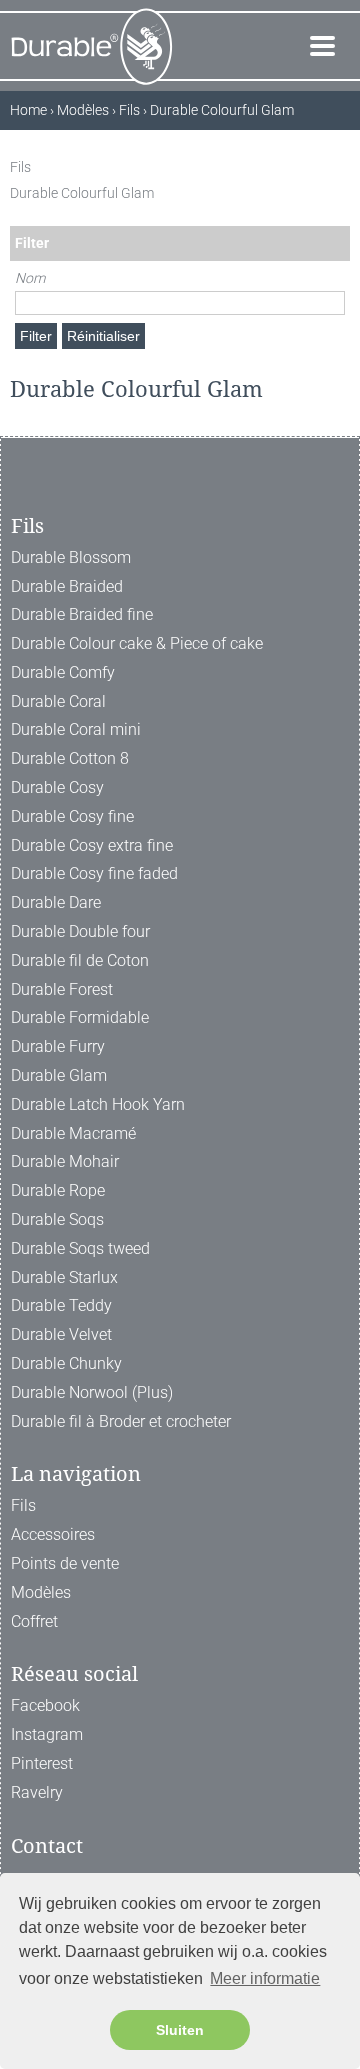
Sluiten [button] (180, 2030)
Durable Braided (67, 586)
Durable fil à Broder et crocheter (121, 1421)
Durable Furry (58, 1046)
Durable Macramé (73, 1133)
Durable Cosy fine (72, 816)
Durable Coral (58, 701)
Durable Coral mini (76, 729)
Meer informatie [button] (265, 1978)
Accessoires (53, 1534)
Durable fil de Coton (80, 960)
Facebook (45, 1705)
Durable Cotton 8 (70, 758)
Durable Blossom (71, 557)
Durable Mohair (65, 1161)
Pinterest (42, 1763)
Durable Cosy (57, 787)
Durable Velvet (61, 1334)
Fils (23, 1505)
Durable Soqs (57, 1219)
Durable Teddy (61, 1305)
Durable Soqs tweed (80, 1248)
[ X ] (339, 167)
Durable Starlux (64, 1277)
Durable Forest (62, 989)
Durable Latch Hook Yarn (98, 1104)
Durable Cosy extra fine (92, 845)
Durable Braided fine (82, 614)
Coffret (34, 1621)
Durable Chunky (66, 1363)
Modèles (41, 1592)
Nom (30, 278)
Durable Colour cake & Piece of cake (137, 643)
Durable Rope (58, 1190)
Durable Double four (80, 931)
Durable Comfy (63, 672)
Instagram (47, 1734)
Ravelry (37, 1792)
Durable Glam (59, 1075)
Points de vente (65, 1563)
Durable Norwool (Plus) (92, 1392)
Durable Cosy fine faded (94, 873)
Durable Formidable (80, 1017)
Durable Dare (56, 902)
